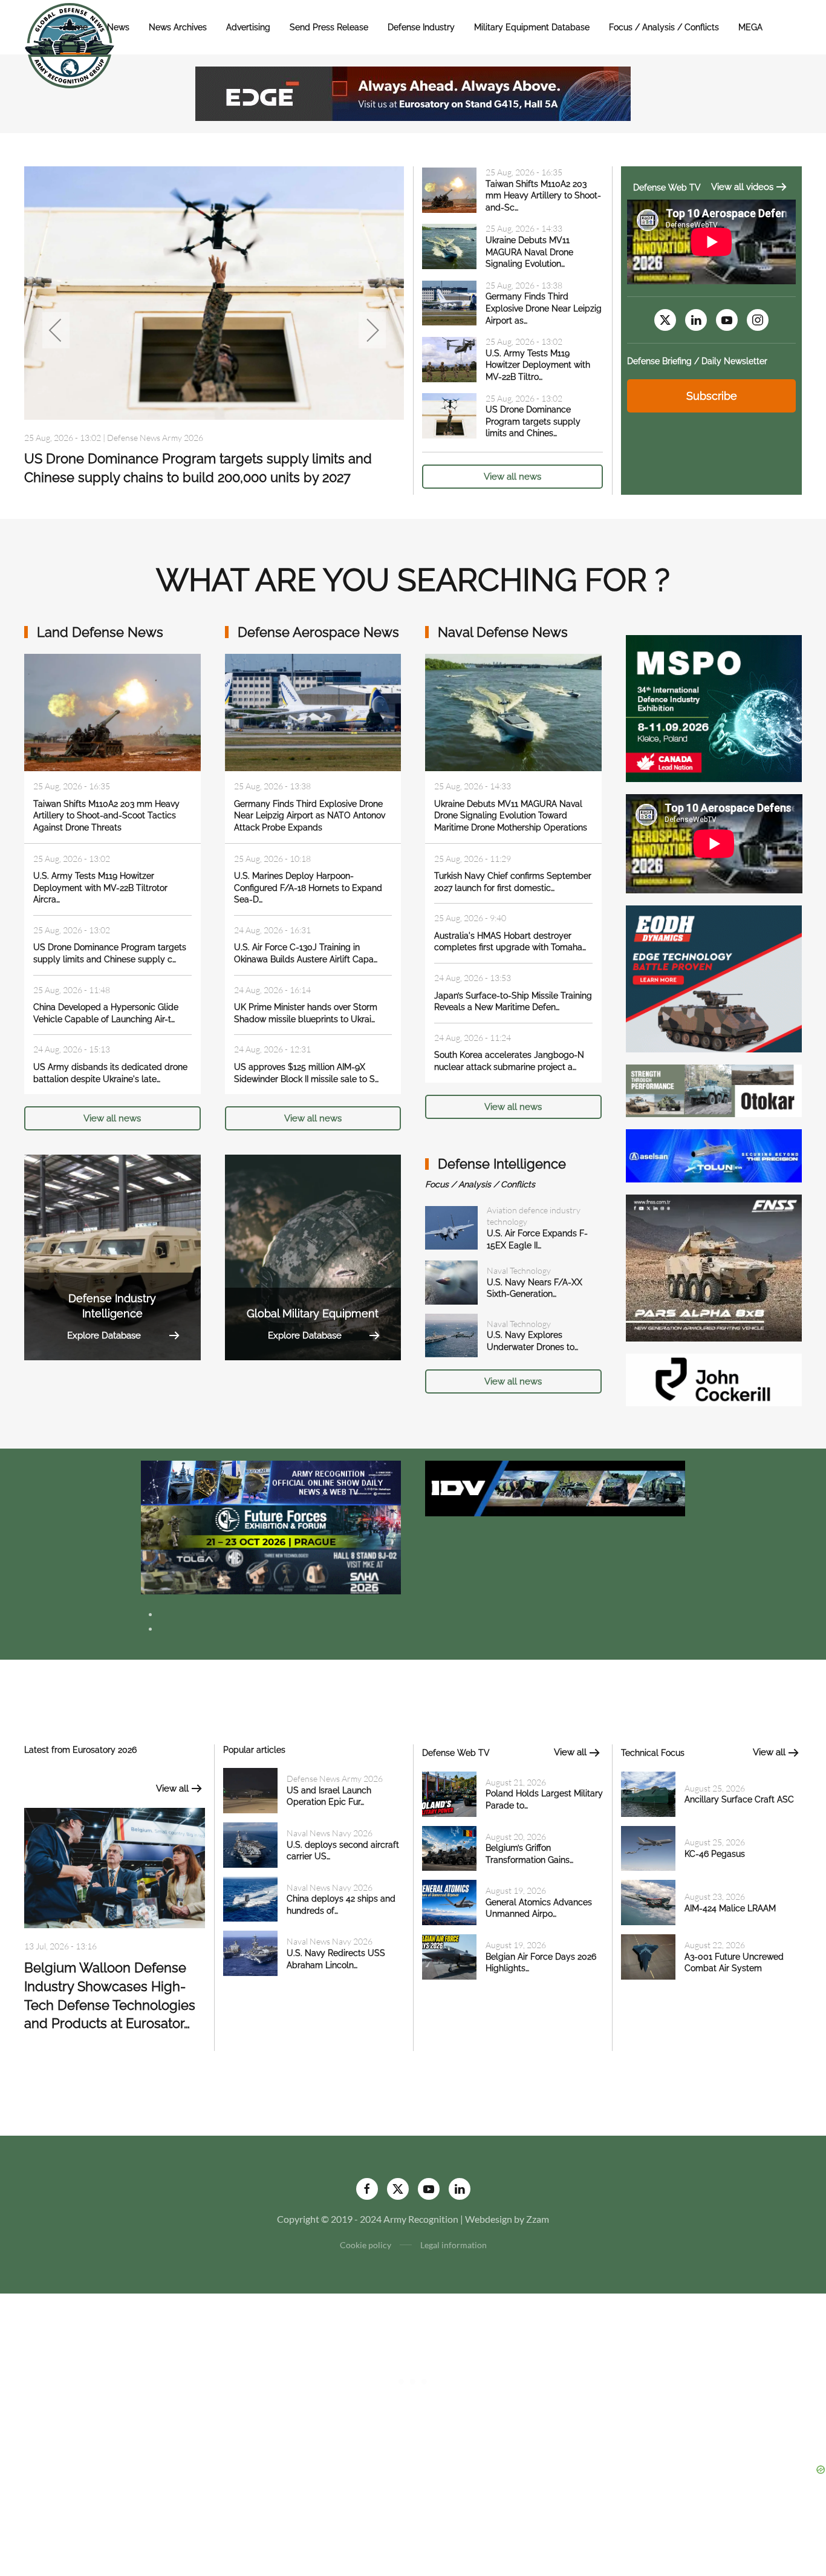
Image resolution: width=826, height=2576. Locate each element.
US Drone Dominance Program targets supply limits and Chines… (533, 421)
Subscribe (712, 396)
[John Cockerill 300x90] (714, 1379)
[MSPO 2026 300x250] (714, 707)
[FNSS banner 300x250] (714, 1266)
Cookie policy (366, 2245)
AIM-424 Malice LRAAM (730, 1908)
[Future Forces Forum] (271, 1526)
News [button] (118, 27)
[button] (56, 330)
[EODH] (714, 978)
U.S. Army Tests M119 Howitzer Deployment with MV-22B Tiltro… (538, 365)
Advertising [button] (248, 27)
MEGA (750, 27)
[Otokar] (714, 1090)
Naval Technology (519, 1270)
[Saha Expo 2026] (271, 1482)
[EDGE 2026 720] (413, 92)
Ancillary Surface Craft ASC (739, 1799)
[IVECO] (555, 1487)
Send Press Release (329, 27)
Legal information (454, 2245)
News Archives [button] (178, 27)
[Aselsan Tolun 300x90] (714, 1154)
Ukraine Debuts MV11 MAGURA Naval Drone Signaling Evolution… (529, 252)
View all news (512, 477)
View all (172, 1789)
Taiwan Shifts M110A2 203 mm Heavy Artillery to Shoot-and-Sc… (543, 196)
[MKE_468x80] (271, 1570)
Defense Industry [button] (421, 27)
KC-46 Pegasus (715, 1854)
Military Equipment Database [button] (532, 27)
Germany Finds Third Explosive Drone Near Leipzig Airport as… (544, 308)
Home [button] (76, 27)
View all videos (742, 187)
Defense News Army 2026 (335, 1779)
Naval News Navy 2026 (145, 438)
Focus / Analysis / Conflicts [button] (664, 27)
